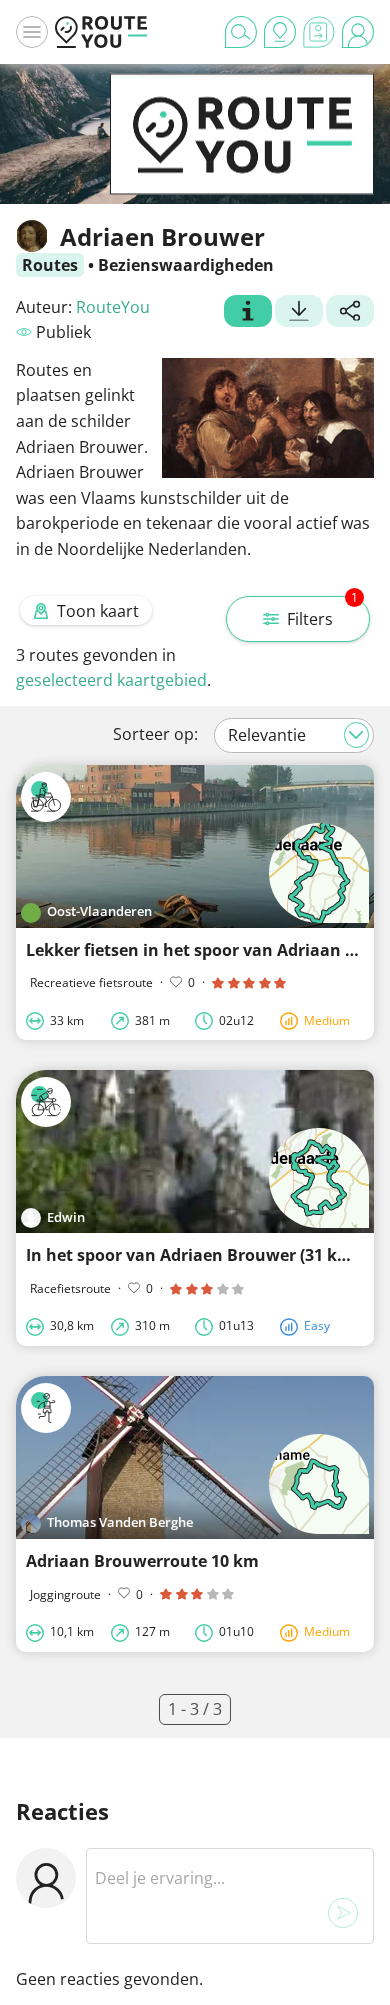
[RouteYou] (242, 164)
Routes (50, 265)
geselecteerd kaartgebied (111, 680)
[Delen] (350, 313)
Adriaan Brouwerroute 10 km (142, 1561)
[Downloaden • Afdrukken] (299, 313)
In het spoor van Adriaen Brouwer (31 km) (192, 1255)
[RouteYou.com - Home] (101, 32)
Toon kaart (98, 611)
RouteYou (113, 307)
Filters (322, 613)
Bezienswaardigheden (186, 265)
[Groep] (248, 313)
